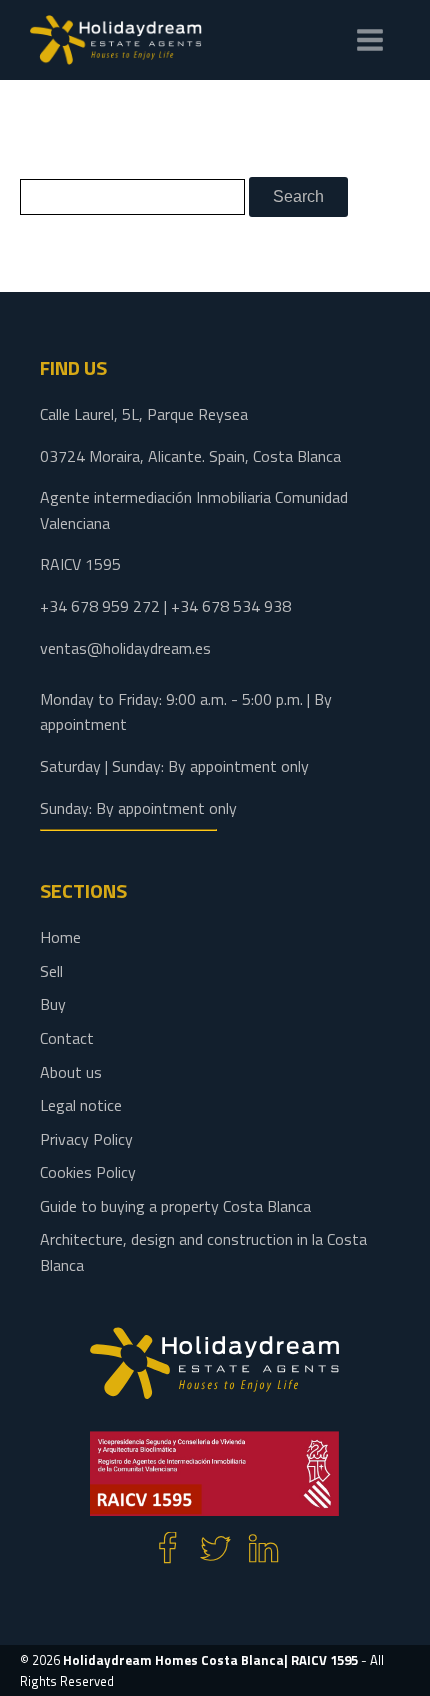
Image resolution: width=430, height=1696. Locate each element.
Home (60, 937)
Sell (51, 971)
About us (71, 1072)
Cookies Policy (88, 1172)
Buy (53, 1004)
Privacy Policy (86, 1139)
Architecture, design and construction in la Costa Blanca (203, 1252)
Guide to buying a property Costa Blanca (175, 1206)
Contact (67, 1038)
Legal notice (81, 1105)
